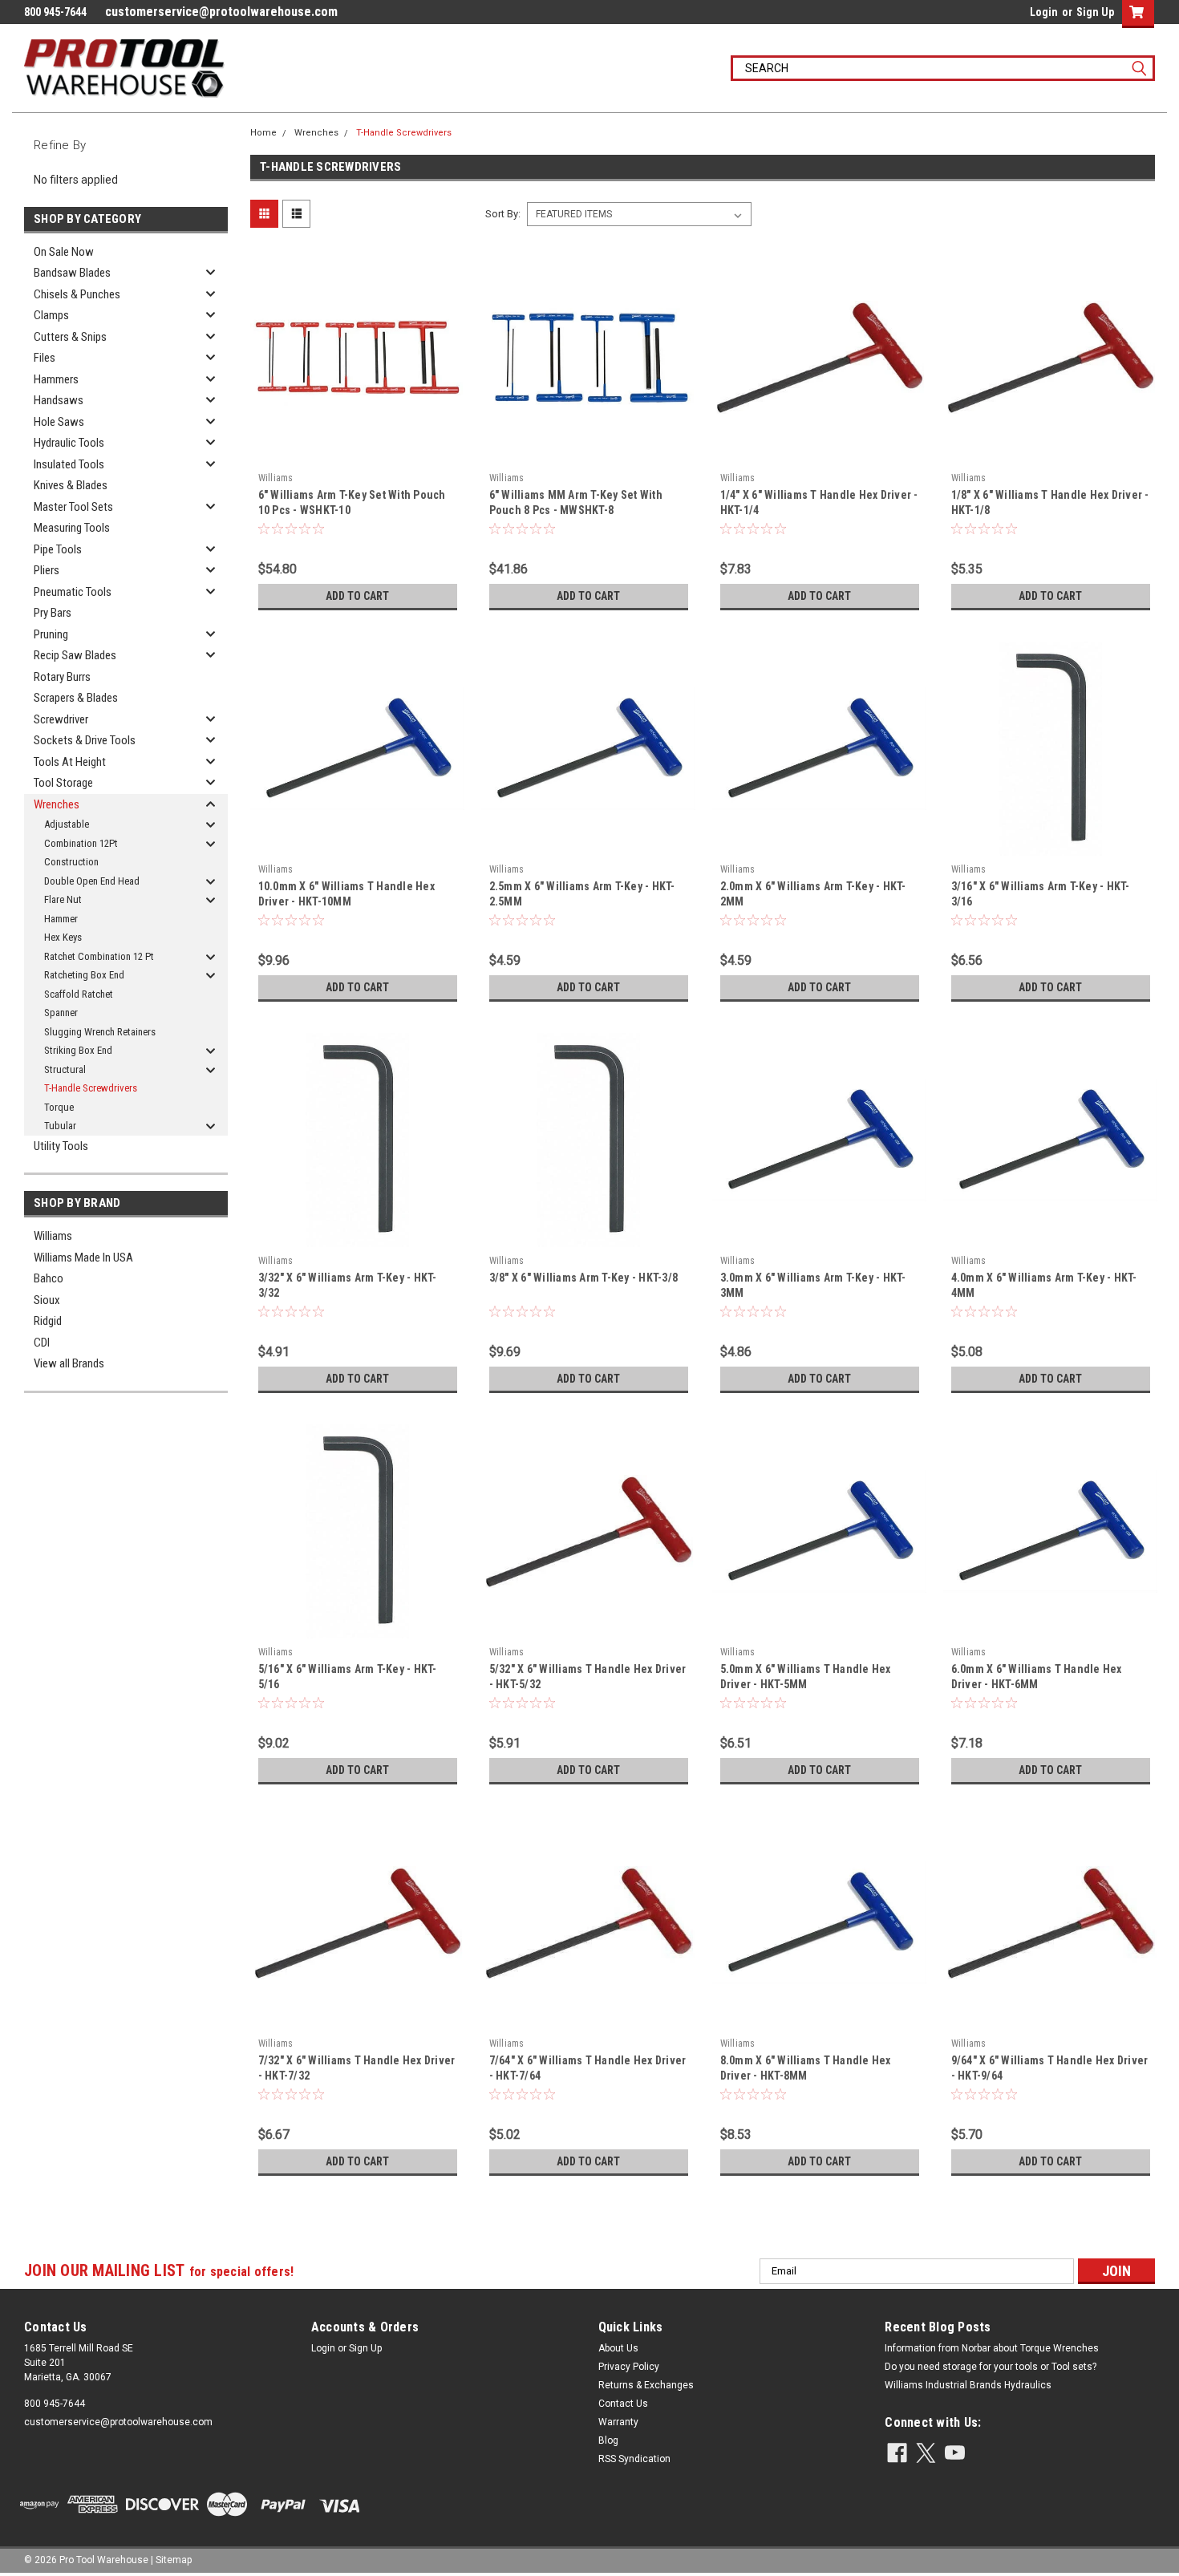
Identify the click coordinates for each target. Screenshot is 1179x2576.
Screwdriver (61, 719)
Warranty (618, 2422)
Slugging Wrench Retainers (100, 1032)
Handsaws (59, 400)
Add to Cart (357, 596)
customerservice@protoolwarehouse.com (221, 12)
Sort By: (503, 214)
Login (1044, 12)
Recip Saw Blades (75, 655)
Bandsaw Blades (72, 273)
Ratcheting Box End (84, 975)
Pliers (47, 570)
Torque (59, 1107)
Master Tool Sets (73, 507)
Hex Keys (63, 937)
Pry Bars (53, 613)
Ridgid (48, 1321)
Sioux (47, 1300)
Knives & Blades (71, 485)
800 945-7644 (55, 2404)
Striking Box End (78, 1050)
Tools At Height (70, 762)
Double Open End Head (92, 881)
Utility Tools (61, 1146)
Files (45, 358)
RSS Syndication (634, 2459)
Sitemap (174, 2560)
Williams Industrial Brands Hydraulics (968, 2385)
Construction (71, 862)
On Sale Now (64, 252)
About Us (618, 2348)
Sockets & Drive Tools (85, 740)
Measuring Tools (72, 528)
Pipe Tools (58, 549)
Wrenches (57, 804)
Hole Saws (59, 422)
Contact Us (623, 2404)
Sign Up (1095, 12)
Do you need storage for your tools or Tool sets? (991, 2367)
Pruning (51, 634)
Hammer (61, 919)
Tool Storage (63, 783)
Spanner (61, 1013)
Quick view (358, 453)
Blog (608, 2440)
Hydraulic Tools (69, 443)
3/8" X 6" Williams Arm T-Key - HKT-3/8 (584, 1278)
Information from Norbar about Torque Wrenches (992, 2348)
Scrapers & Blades (76, 698)
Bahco (49, 1278)
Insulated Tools (69, 464)
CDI (42, 1343)
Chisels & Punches (77, 294)
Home (263, 133)
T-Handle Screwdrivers (91, 1088)
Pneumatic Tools (73, 592)
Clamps (51, 315)
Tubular (60, 1126)
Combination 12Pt (81, 843)
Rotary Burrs (62, 677)
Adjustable (67, 824)
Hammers (56, 379)
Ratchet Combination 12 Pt (99, 956)
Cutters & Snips (70, 337)
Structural (65, 1069)
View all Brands (69, 1363)
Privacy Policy (629, 2367)
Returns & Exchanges (646, 2385)
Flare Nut (63, 899)
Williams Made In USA (83, 1258)
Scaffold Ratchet (79, 994)
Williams (53, 1236)
